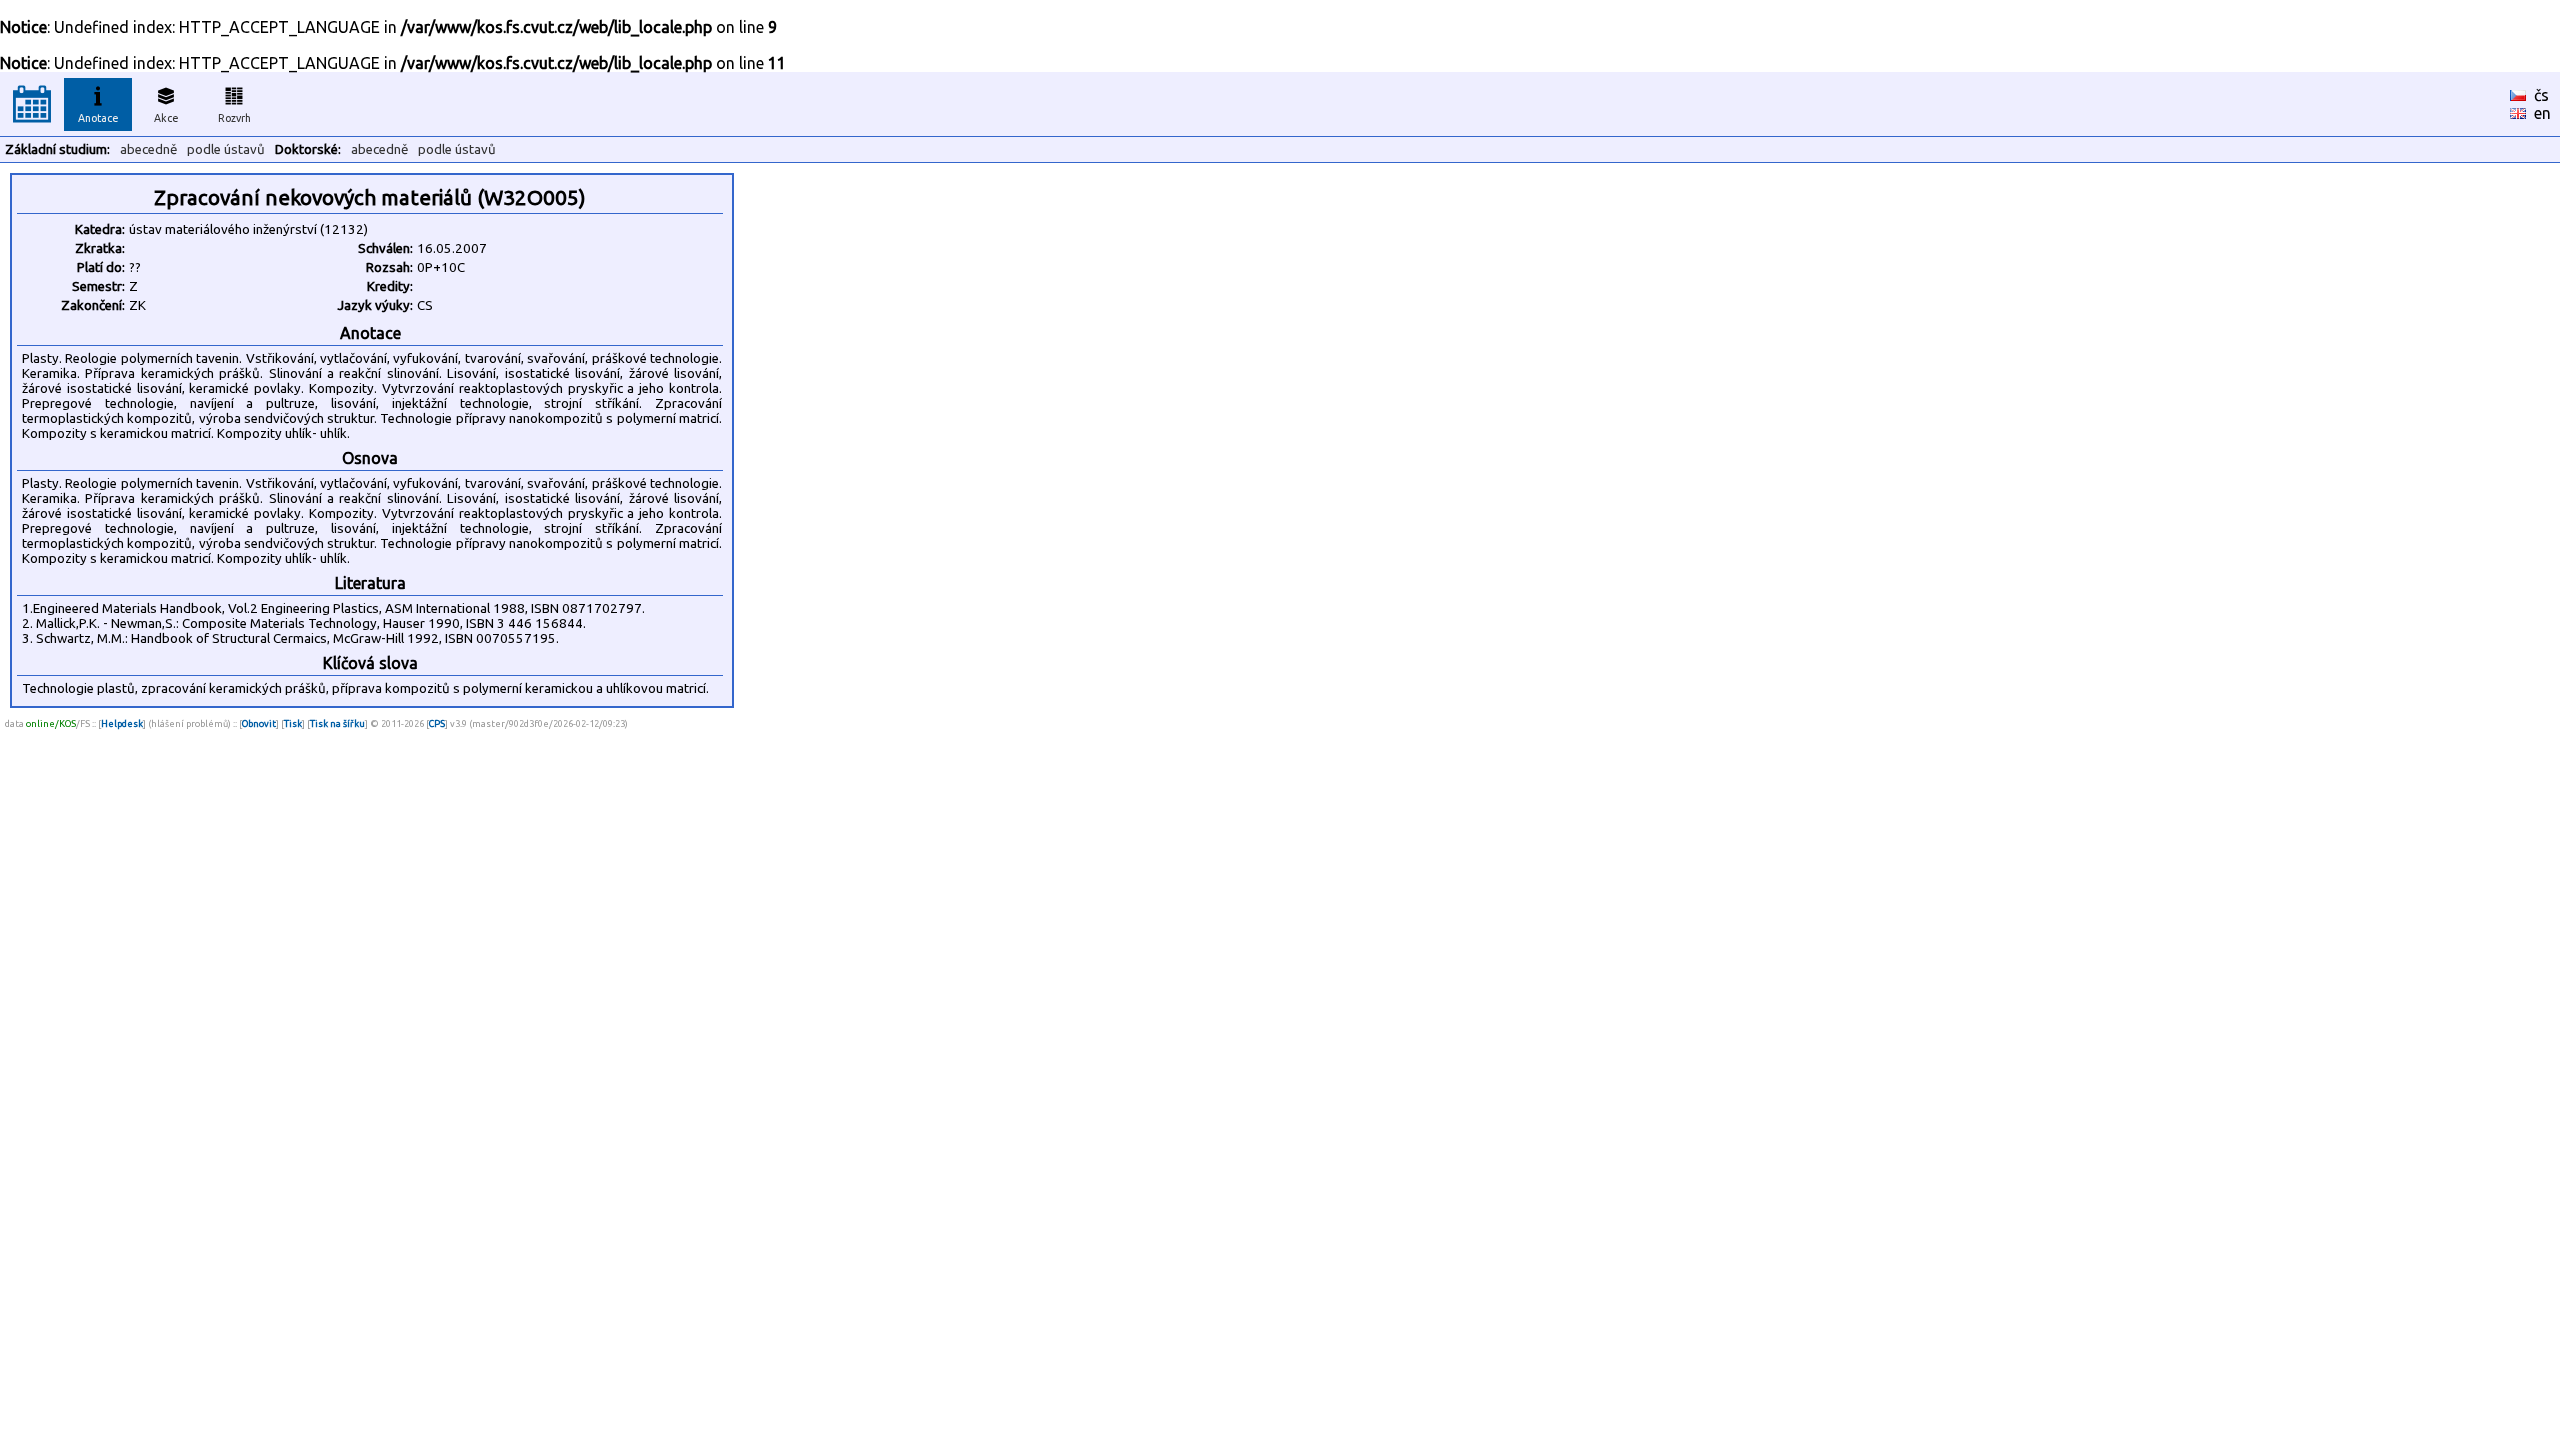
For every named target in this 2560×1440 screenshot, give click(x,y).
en (2542, 113)
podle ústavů (226, 149)
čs (2541, 95)
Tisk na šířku (337, 723)
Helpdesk (122, 723)
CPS (437, 723)
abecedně (148, 149)
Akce (166, 118)
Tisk (293, 723)
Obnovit (259, 723)
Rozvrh (234, 118)
